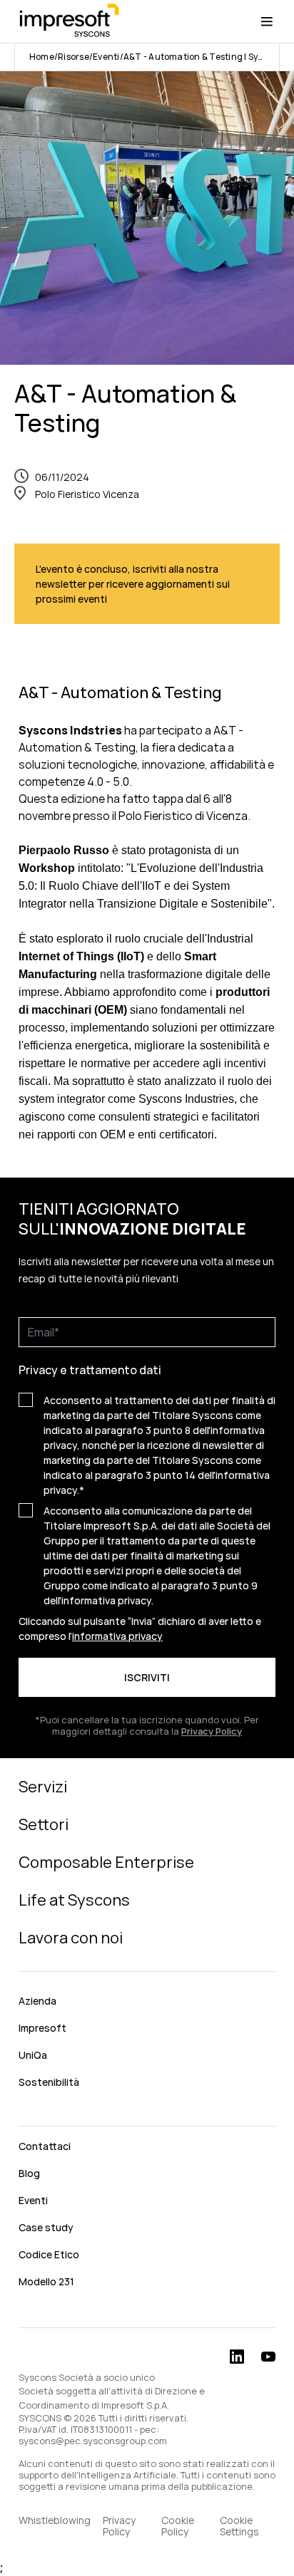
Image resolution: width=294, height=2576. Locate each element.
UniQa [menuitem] (33, 2055)
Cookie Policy (178, 2526)
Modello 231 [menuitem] (46, 2281)
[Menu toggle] (267, 21)
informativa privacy (117, 1636)
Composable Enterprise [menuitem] (106, 1862)
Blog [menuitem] (29, 2173)
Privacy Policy (119, 2526)
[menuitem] (147, 2114)
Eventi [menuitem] (33, 2200)
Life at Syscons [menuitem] (74, 1900)
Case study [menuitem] (46, 2227)
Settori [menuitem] (44, 1824)
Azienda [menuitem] (37, 2001)
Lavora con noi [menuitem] (71, 1938)
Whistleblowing (55, 2521)
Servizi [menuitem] (43, 1787)
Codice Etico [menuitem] (49, 2254)
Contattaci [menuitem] (45, 2146)
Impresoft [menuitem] (42, 2028)
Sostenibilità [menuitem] (49, 2082)
